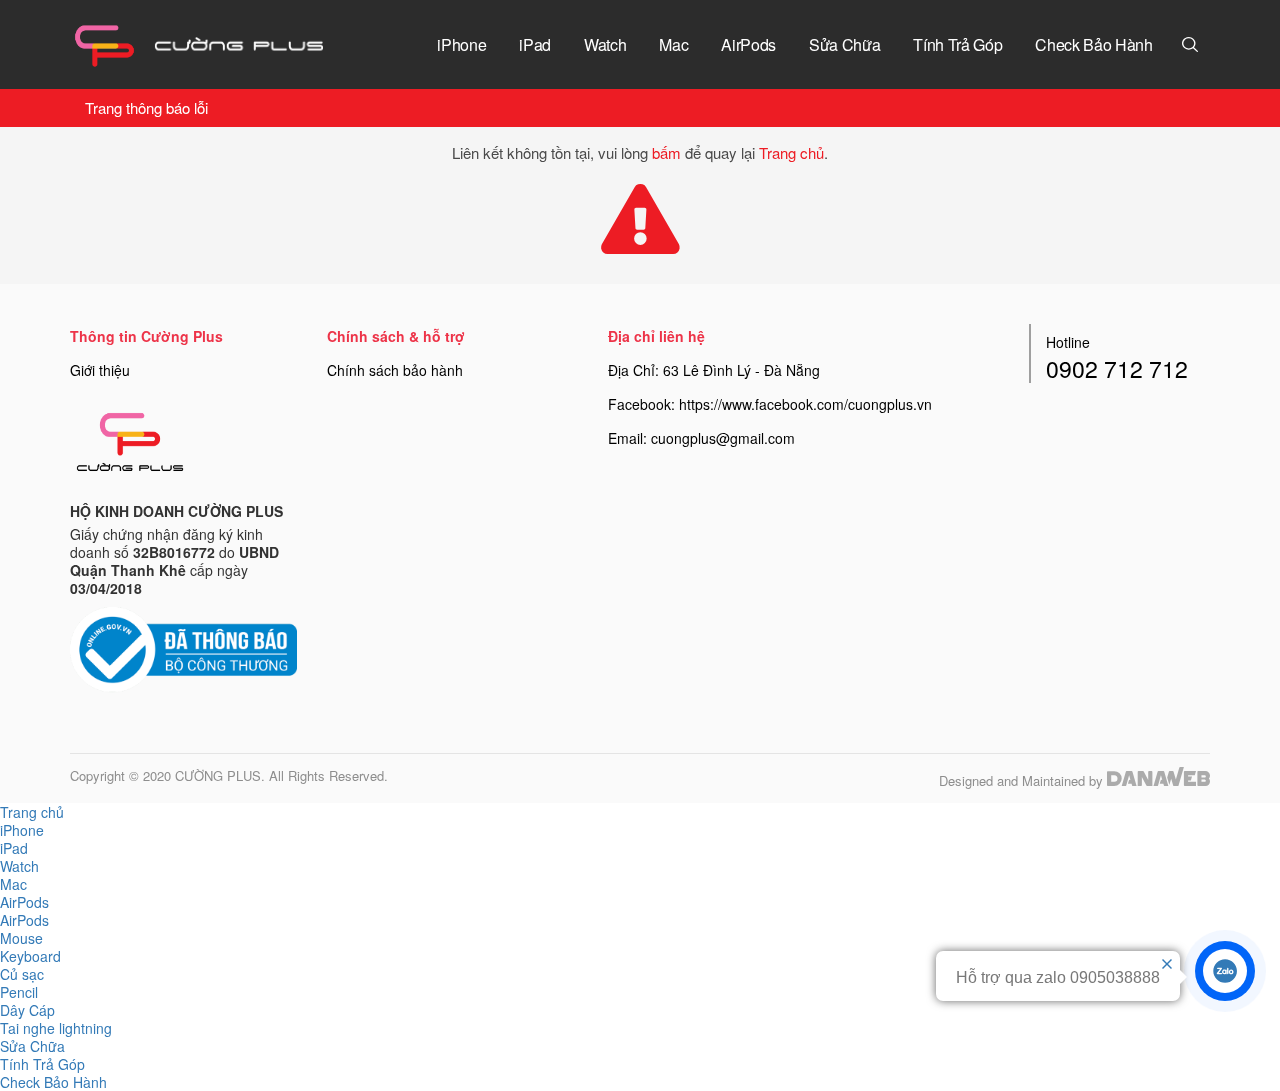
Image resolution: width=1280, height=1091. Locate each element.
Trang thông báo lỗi (146, 107)
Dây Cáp (27, 1010)
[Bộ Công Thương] (183, 648)
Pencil (19, 992)
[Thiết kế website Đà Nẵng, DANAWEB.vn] (1158, 780)
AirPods (24, 920)
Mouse (21, 938)
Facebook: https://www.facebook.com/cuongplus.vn (770, 404)
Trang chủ (791, 152)
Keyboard (30, 956)
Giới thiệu (100, 370)
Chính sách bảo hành (395, 370)
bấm (666, 152)
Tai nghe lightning (56, 1028)
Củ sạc (22, 974)
